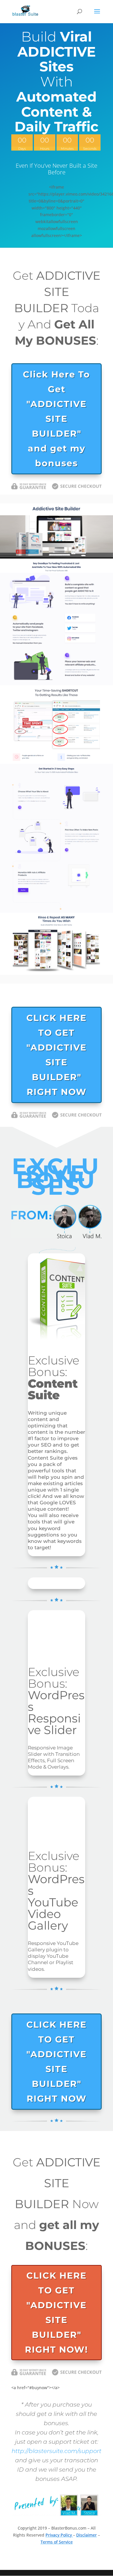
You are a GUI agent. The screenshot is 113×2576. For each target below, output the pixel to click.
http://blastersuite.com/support (57, 2451)
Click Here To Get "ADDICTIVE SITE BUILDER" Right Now (57, 1055)
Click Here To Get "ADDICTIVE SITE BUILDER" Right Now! (57, 2313)
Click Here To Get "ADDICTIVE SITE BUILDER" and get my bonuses (57, 419)
